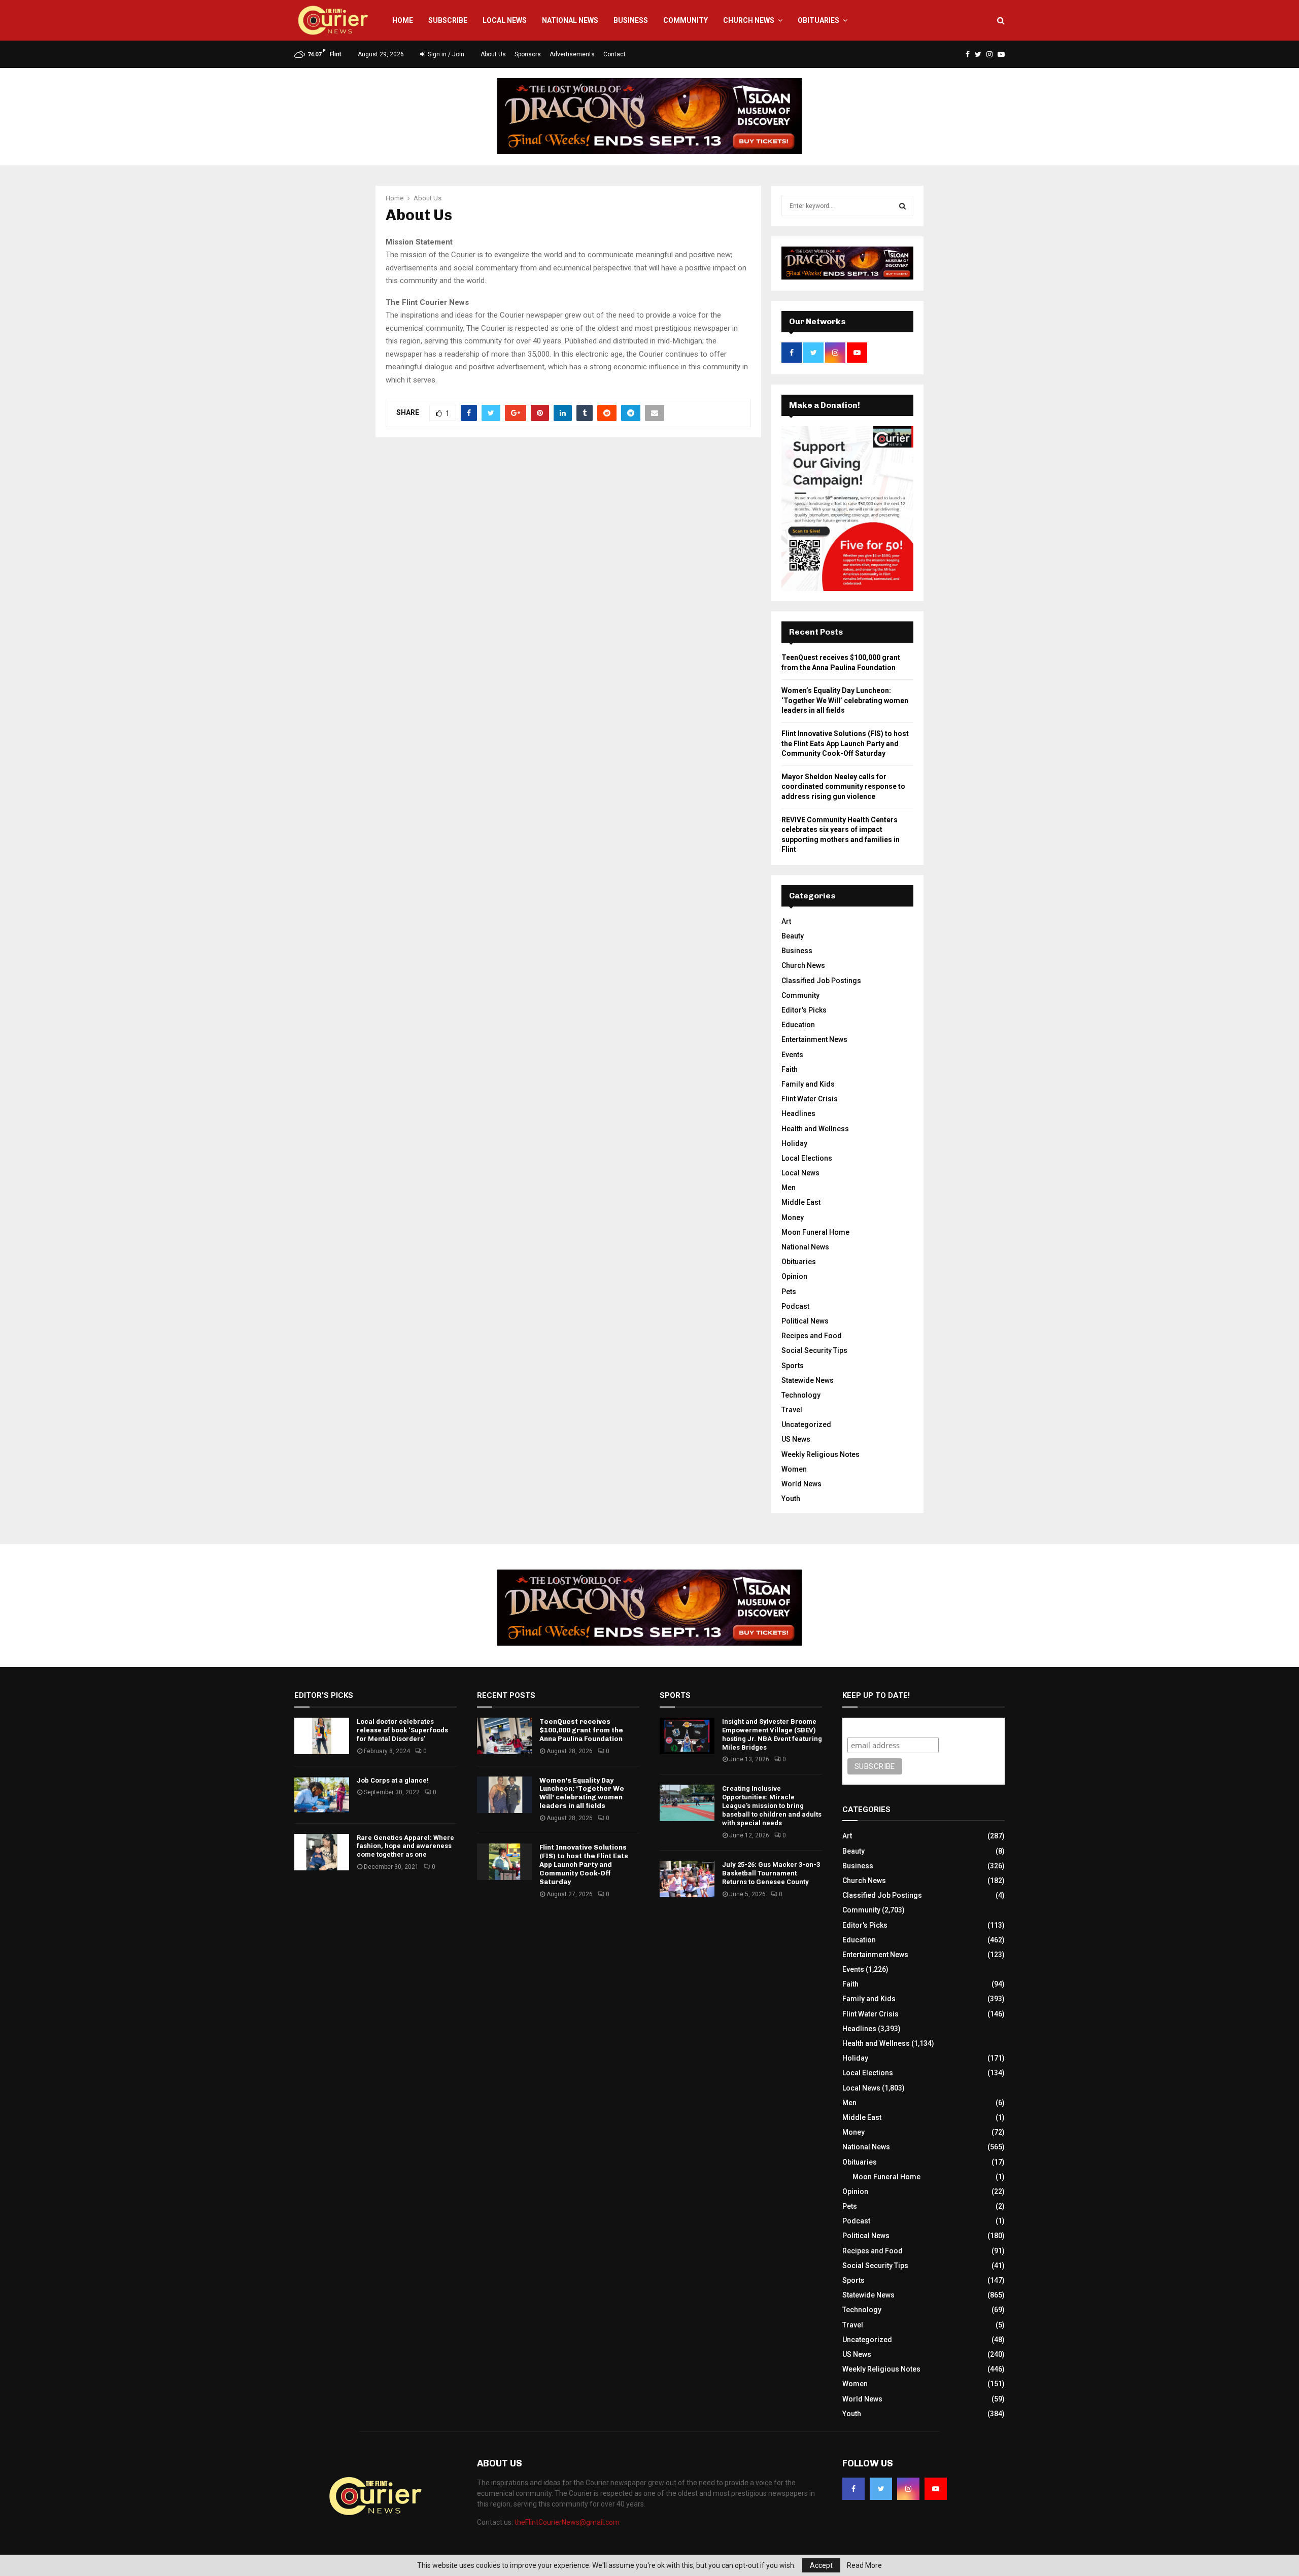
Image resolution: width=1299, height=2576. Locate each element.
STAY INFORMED (329, 1252)
